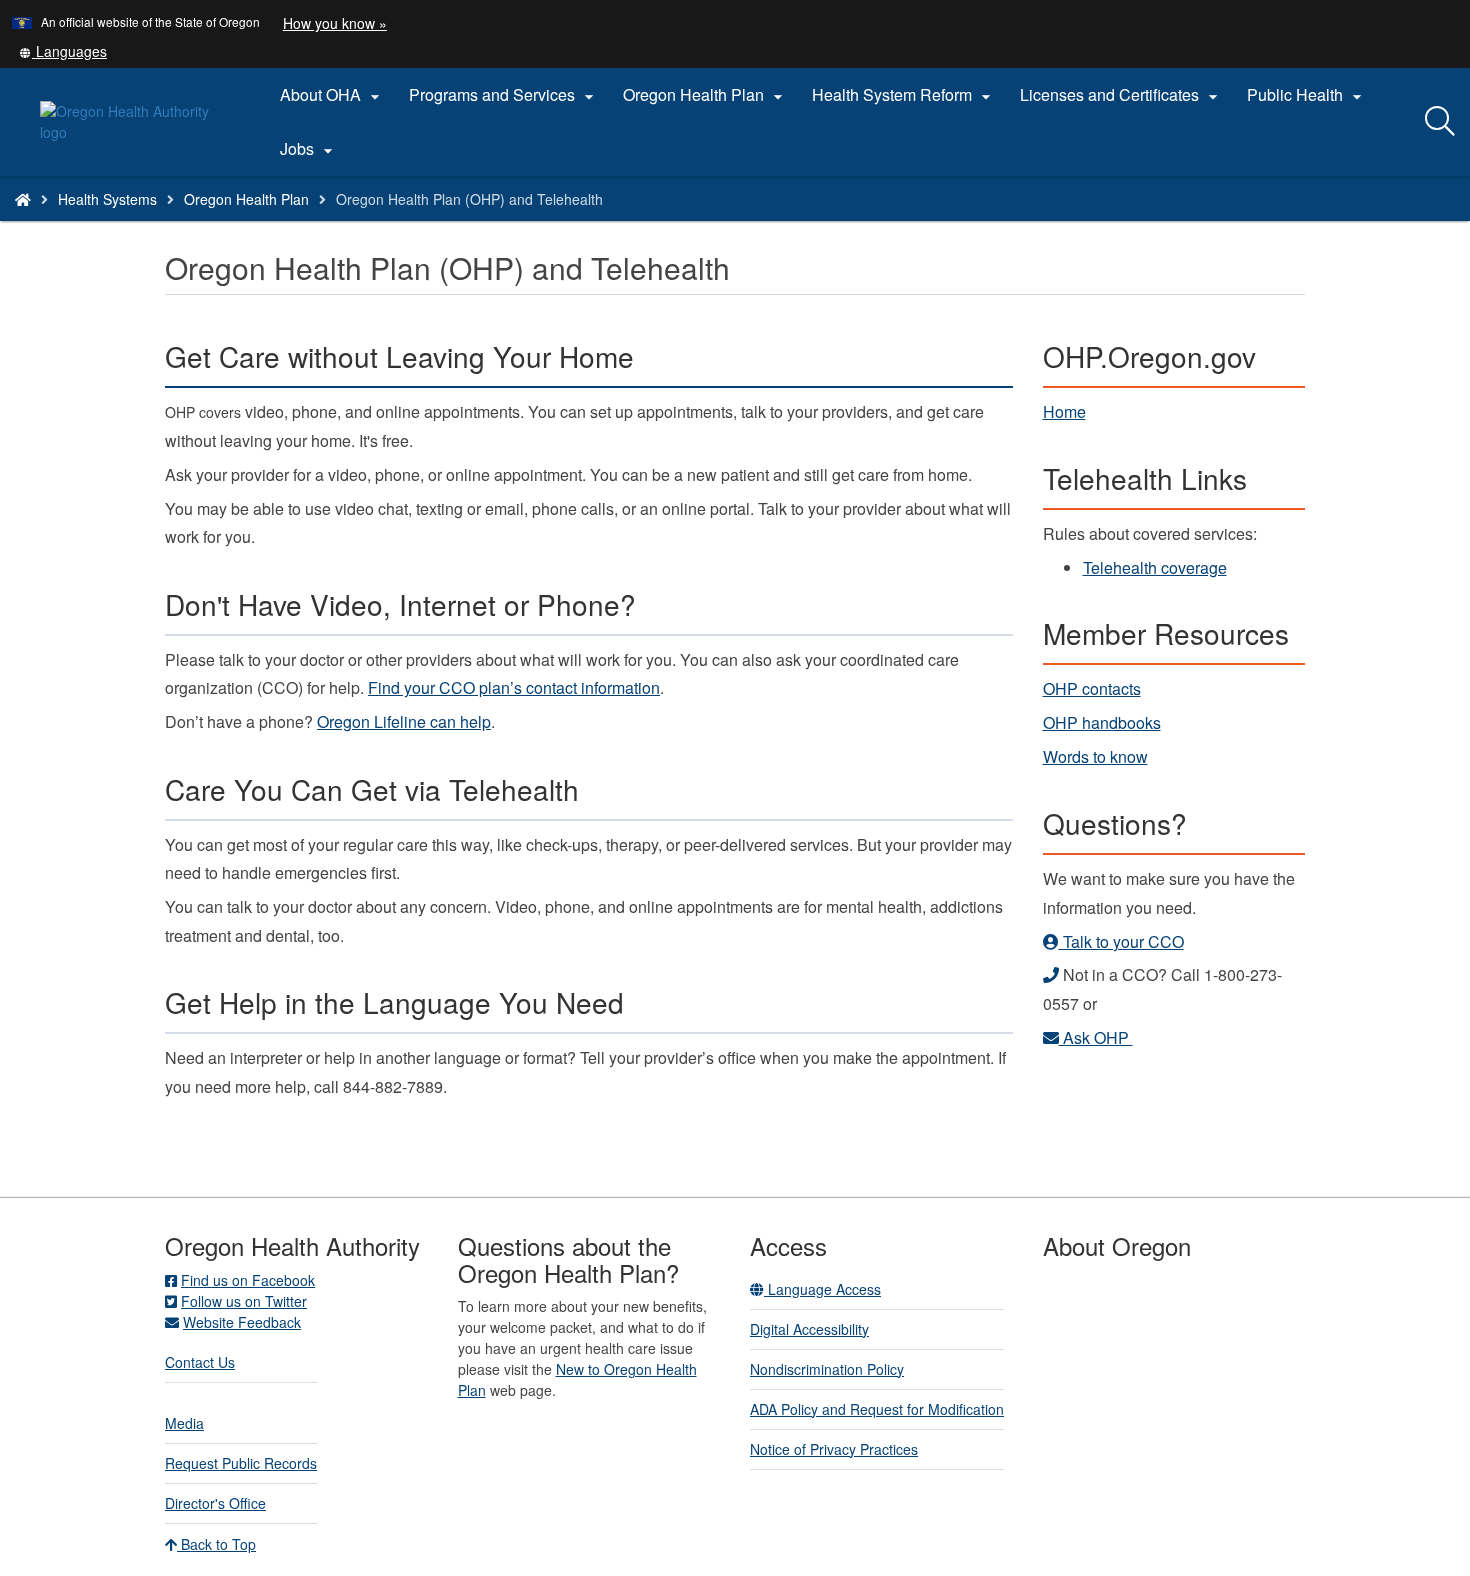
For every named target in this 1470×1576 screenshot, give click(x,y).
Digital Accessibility (809, 1329)
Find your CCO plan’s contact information (514, 687)
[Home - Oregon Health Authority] (23, 199)
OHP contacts (1092, 688)
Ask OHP (1096, 1037)
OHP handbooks (1102, 722)
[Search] (1440, 122)
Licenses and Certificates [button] (1121, 95)
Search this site (228, 224)
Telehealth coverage (1155, 567)
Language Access (822, 1289)
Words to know (1095, 756)
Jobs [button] (309, 149)
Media (184, 1423)
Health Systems (107, 199)
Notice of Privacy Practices (834, 1449)
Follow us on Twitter (244, 1301)
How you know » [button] (335, 23)
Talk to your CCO (1121, 941)
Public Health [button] (1307, 95)
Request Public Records (241, 1463)
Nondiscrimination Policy (827, 1369)
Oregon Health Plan (246, 199)
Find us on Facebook (248, 1280)
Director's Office (215, 1503)
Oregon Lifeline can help (404, 721)
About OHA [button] (332, 95)
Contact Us (200, 1362)
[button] (63, 51)
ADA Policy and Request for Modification (877, 1409)
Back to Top (216, 1544)
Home (1064, 411)
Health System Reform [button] (904, 95)
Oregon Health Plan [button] (705, 95)
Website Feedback (242, 1322)
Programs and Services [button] (504, 95)
